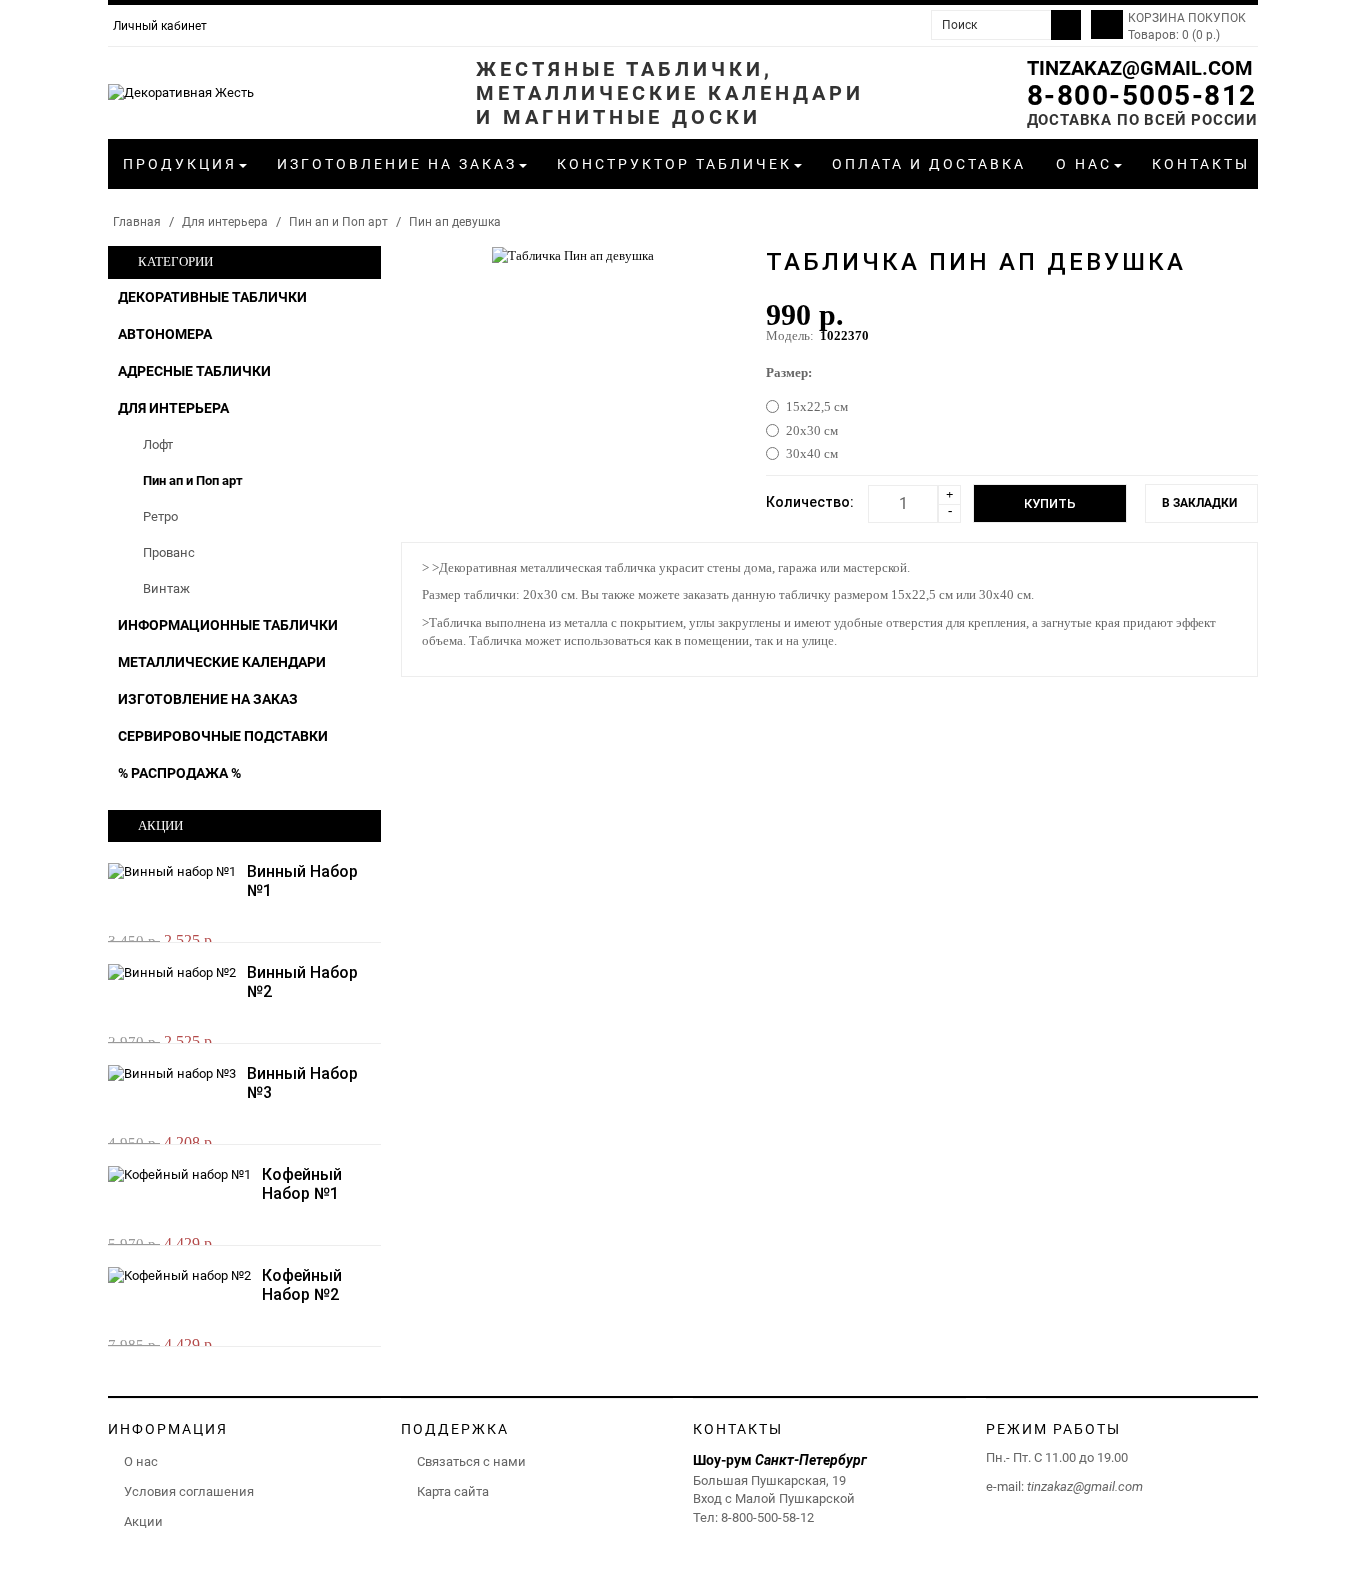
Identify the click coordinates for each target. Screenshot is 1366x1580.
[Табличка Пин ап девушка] (573, 254)
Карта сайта (453, 1491)
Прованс (169, 552)
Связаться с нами (471, 1461)
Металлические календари (222, 662)
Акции (143, 1521)
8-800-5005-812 (1142, 95)
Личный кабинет (160, 26)
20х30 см (812, 430)
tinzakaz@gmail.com (1140, 68)
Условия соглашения (189, 1491)
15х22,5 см (817, 406)
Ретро (160, 516)
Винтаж (166, 588)
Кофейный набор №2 (302, 1285)
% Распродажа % (179, 773)
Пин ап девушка (455, 222)
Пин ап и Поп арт (338, 222)
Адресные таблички (194, 371)
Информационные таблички (228, 625)
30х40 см (812, 453)
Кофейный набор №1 (302, 1184)
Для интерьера (225, 222)
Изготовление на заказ (208, 699)
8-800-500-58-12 (767, 1517)
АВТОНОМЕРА (165, 334)
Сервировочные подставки (223, 736)
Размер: (789, 372)
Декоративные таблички (212, 297)
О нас (141, 1461)
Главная (137, 222)
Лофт (158, 444)
